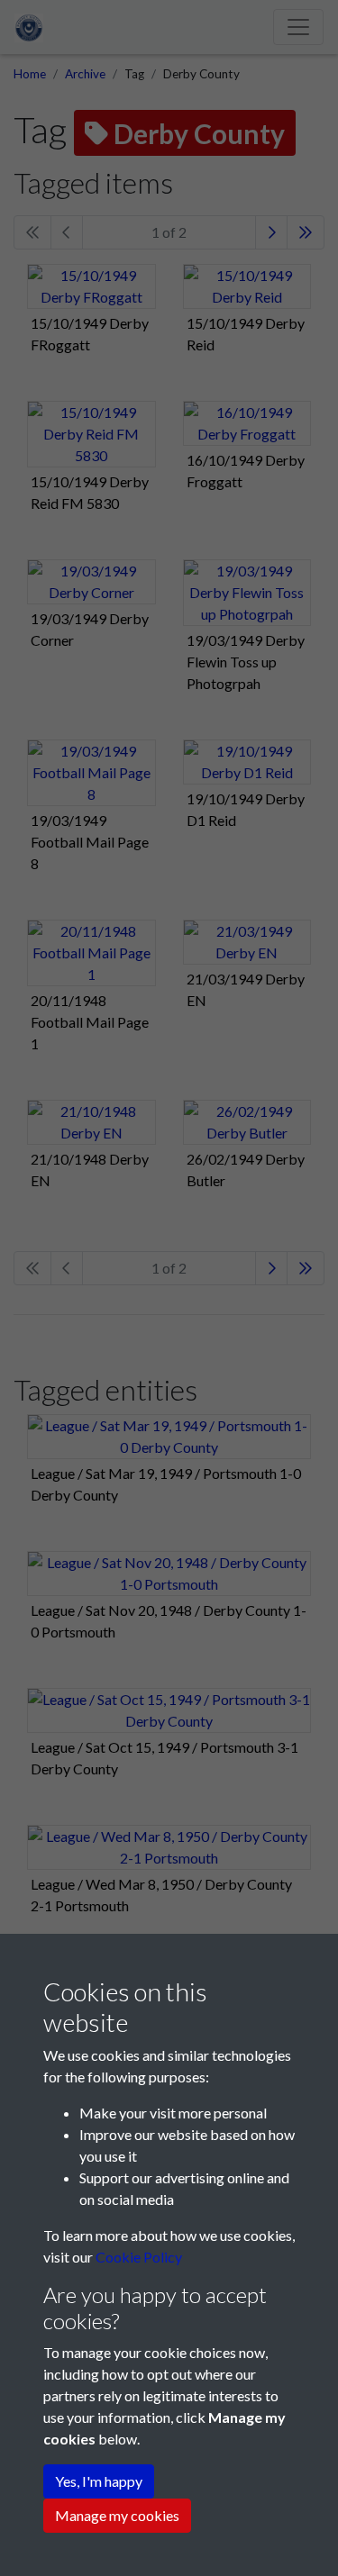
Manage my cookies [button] (117, 2515)
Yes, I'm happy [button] (99, 2481)
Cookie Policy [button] (139, 2257)
